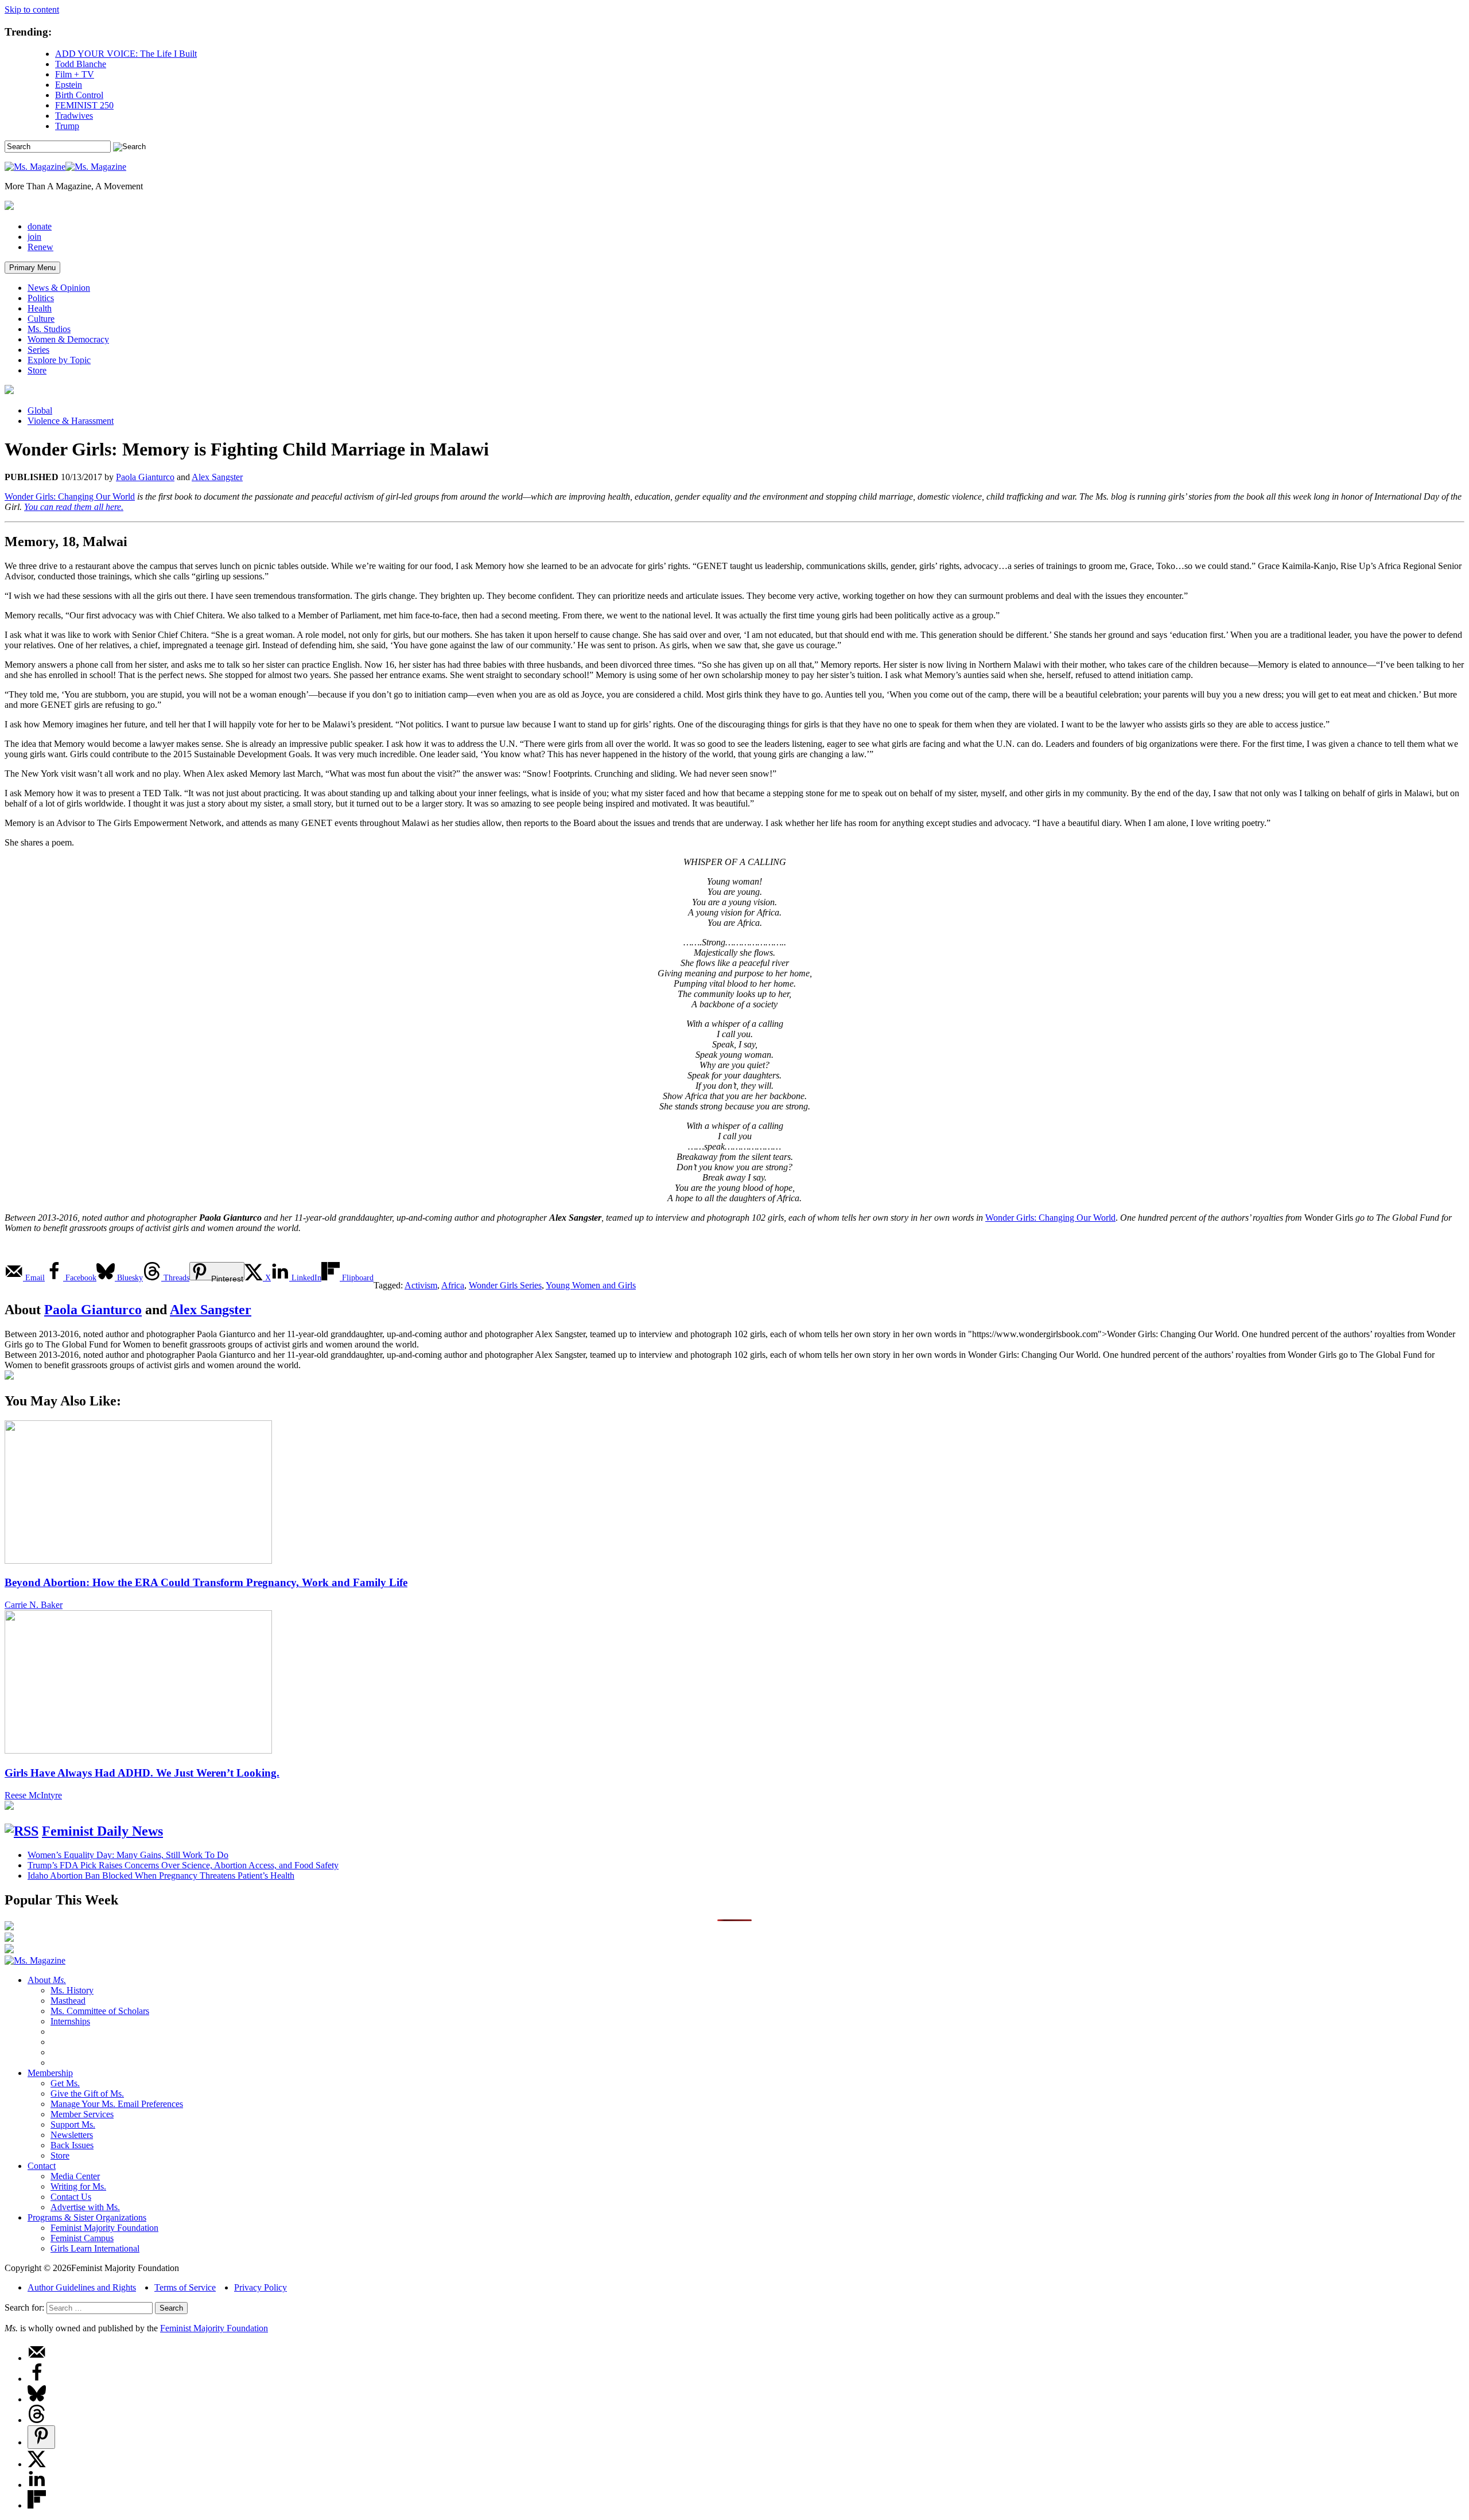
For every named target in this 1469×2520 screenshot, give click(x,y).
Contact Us (71, 2197)
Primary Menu (32, 268)
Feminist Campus (82, 2238)
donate (40, 226)
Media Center (75, 2176)
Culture (41, 319)
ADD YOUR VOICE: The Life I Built (126, 54)
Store (37, 370)
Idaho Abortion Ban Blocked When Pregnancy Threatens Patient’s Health (161, 1876)
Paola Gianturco (145, 477)
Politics (41, 298)
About (47, 1980)
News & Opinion (59, 288)
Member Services (82, 2114)
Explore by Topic (59, 360)
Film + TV (75, 74)
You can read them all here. (74, 507)
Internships (70, 2021)
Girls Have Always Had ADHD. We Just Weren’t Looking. (142, 1773)
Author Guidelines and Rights (82, 2287)
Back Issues (72, 2145)
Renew (40, 247)
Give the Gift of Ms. (87, 2093)
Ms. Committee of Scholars (100, 2011)
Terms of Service (185, 2287)
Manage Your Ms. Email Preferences (117, 2104)
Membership (50, 2073)
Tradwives (74, 116)
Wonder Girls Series (505, 1285)
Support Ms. (73, 2124)
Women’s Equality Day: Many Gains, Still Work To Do (128, 1855)
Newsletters (72, 2135)
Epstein (69, 85)
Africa (453, 1285)
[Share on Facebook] (37, 2379)
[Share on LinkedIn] (37, 2485)
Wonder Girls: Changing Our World (70, 496)
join (34, 237)
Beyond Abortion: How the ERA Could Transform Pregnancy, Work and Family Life (206, 1582)
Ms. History (72, 1990)
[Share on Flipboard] (37, 2505)
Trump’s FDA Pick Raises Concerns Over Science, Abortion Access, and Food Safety (183, 1865)
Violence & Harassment (71, 421)
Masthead (68, 2001)
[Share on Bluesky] (37, 2399)
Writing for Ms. (78, 2186)
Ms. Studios (49, 329)
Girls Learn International (95, 2248)
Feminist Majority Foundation (104, 2228)
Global (40, 410)
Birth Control (79, 95)
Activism (421, 1285)
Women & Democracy (68, 339)
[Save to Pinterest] (41, 2437)
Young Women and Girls (591, 1285)
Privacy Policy (261, 2287)
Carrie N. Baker (34, 1605)
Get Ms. (65, 2083)
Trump (67, 126)
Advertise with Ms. (85, 2207)
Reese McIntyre (33, 1795)
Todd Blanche (81, 64)
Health (40, 308)
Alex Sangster (217, 477)
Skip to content (32, 9)
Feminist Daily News (102, 1831)
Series (38, 350)
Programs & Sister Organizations (87, 2217)
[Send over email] (37, 2358)
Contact (42, 2166)
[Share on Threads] (37, 2420)
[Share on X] (37, 2464)
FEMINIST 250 (84, 105)
